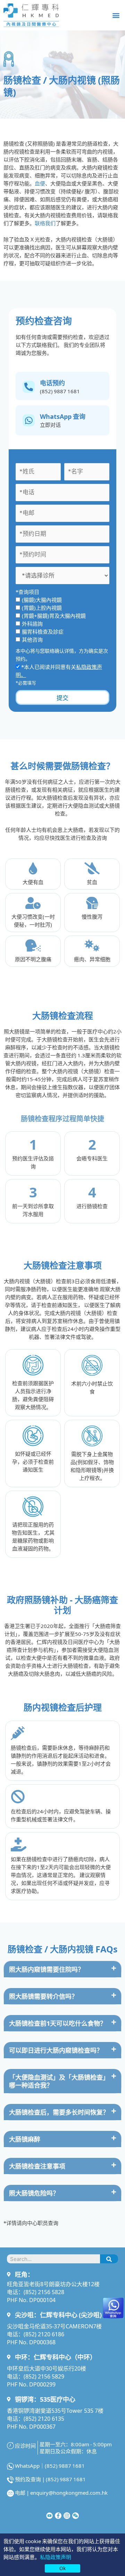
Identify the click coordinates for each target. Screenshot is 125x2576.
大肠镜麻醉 (25, 2139)
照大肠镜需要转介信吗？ (43, 1996)
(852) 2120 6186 (44, 2334)
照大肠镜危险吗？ (34, 2193)
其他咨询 (32, 639)
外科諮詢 (32, 623)
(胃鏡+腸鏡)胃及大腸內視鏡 (54, 615)
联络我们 (45, 223)
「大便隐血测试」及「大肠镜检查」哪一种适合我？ (59, 2081)
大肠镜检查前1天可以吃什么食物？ (58, 2023)
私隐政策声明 (56, 2557)
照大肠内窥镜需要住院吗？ (47, 1969)
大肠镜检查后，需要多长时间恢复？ (59, 2112)
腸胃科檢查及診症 (43, 631)
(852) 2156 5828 (44, 2292)
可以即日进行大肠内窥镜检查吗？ (56, 2050)
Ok (62, 2568)
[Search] (109, 2259)
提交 (62, 697)
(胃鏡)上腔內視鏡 (42, 608)
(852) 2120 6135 (44, 2418)
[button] (116, 15)
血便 (40, 183)
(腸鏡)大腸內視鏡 (42, 600)
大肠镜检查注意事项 (37, 2166)
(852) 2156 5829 (44, 2376)
